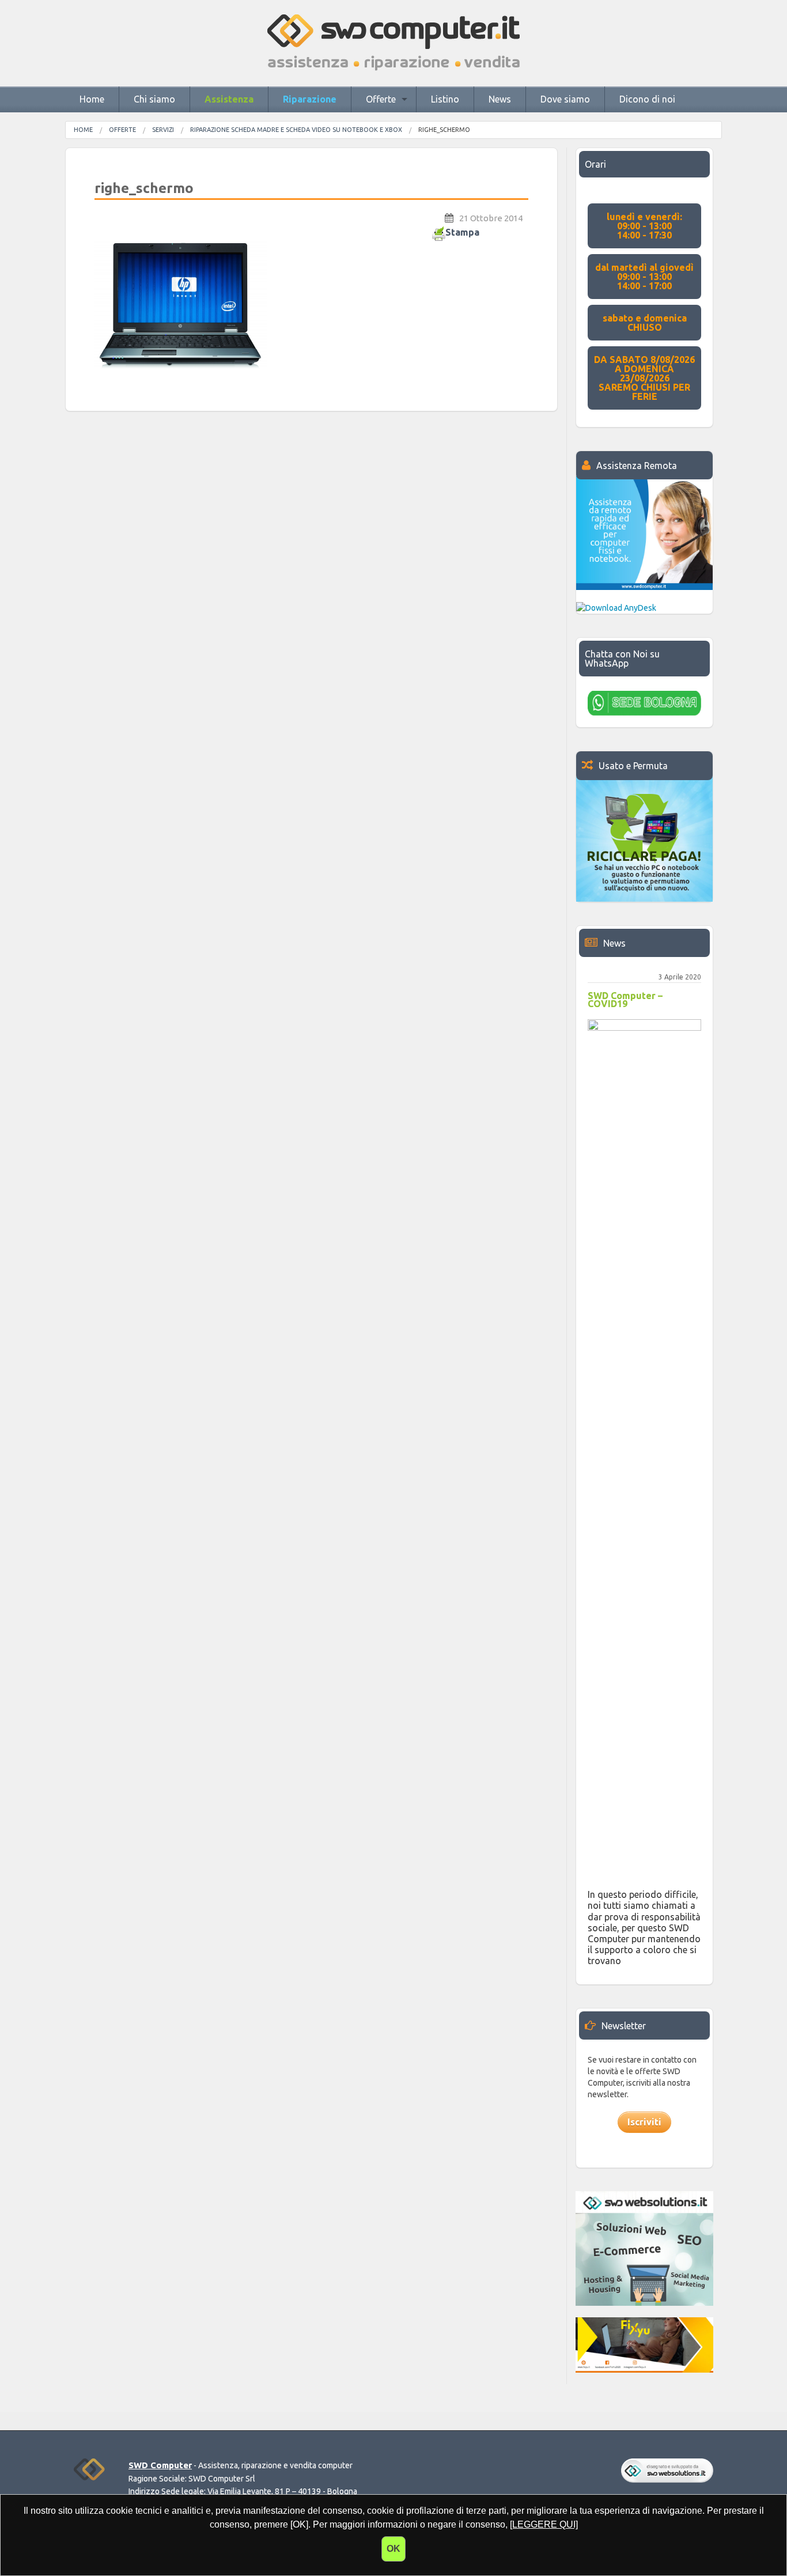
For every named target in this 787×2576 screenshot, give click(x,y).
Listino (445, 99)
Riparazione (310, 99)
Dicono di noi (647, 99)
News (500, 99)
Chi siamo (154, 99)
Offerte (381, 99)
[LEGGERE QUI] (544, 2524)
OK (393, 2549)
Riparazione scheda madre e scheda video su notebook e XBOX (296, 130)
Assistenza (229, 99)
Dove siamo (565, 99)
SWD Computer (160, 2465)
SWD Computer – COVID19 (625, 1000)
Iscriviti (644, 2122)
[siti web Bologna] (667, 2470)
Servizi (163, 130)
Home (92, 99)
